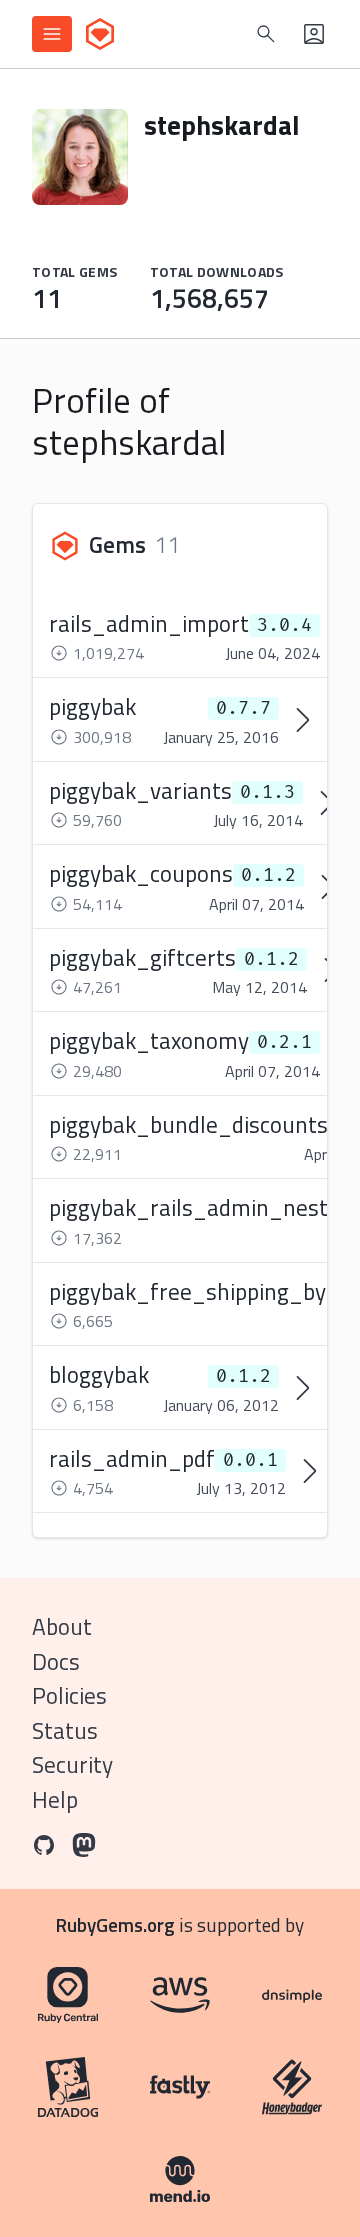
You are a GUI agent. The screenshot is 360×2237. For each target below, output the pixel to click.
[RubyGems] (100, 34)
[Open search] (266, 34)
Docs (56, 1661)
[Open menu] (52, 34)
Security (72, 1764)
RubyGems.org (115, 1924)
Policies (69, 1695)
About (62, 1626)
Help (55, 1799)
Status (65, 1730)
